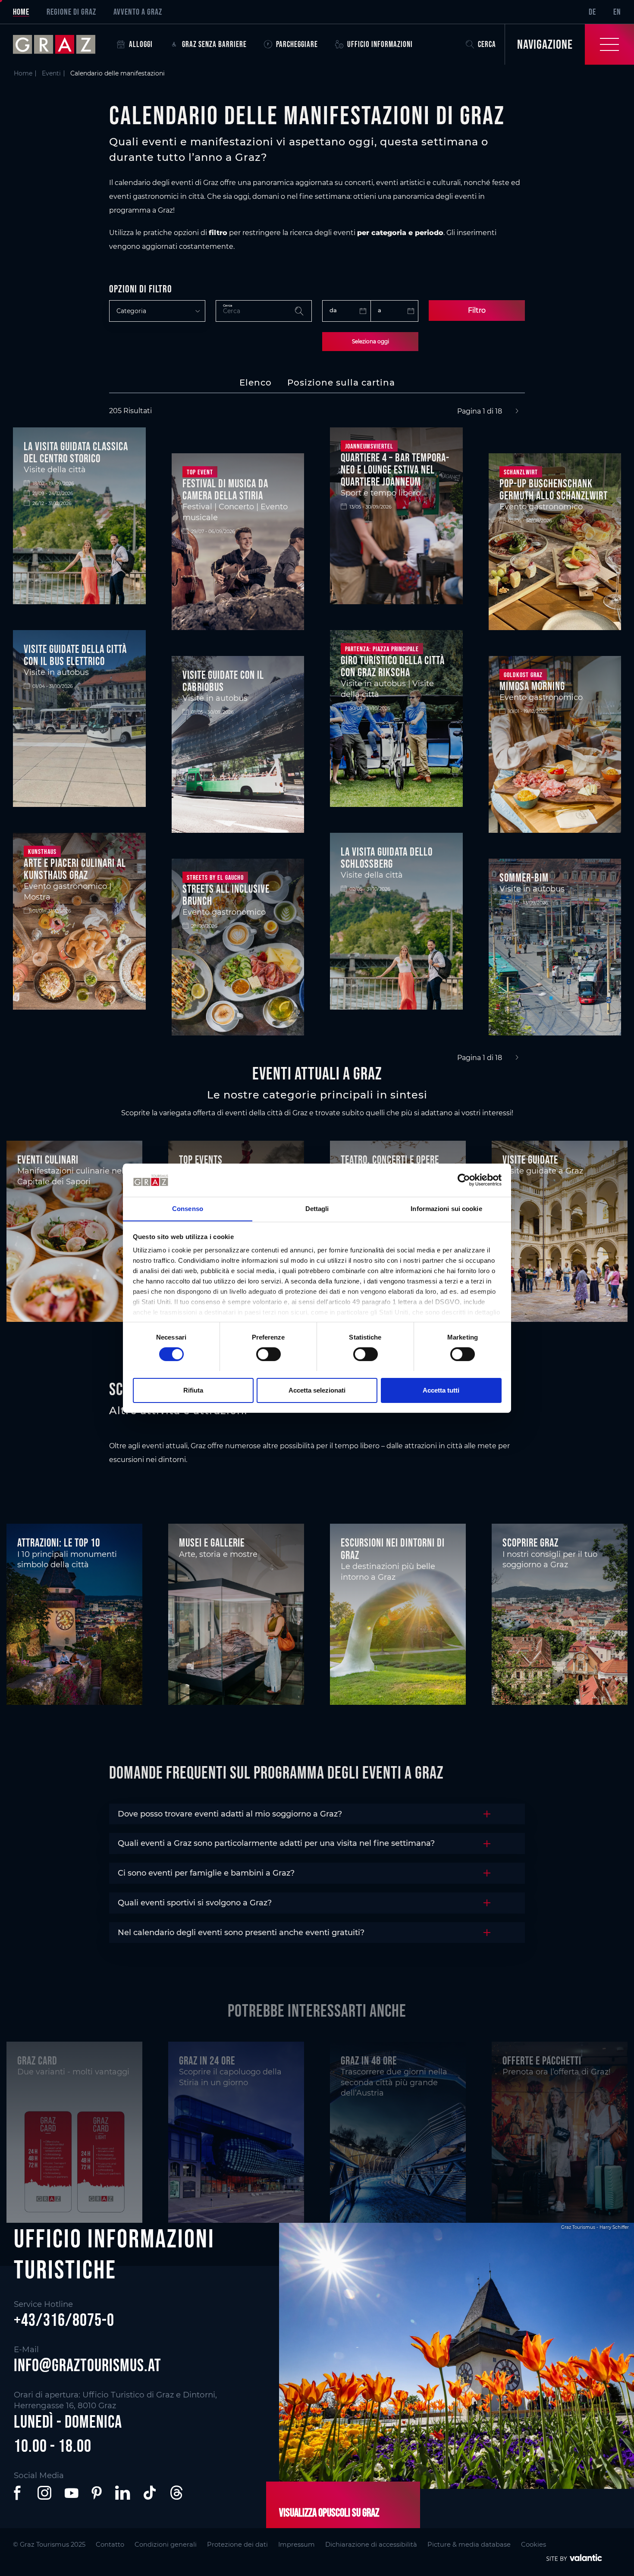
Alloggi (141, 44)
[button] (19, 2493)
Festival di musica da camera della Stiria (225, 489)
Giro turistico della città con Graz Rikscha (393, 666)
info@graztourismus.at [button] (88, 2365)
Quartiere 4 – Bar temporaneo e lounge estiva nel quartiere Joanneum (395, 470)
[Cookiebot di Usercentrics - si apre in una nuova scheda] (464, 1180)
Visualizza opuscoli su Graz (329, 2513)
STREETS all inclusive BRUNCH (226, 895)
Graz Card (37, 2061)
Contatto (110, 2545)
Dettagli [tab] (317, 1208)
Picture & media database (469, 2545)
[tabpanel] (317, 735)
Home (21, 12)
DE (592, 12)
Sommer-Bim (524, 878)
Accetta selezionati (317, 1390)
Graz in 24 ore (207, 2061)
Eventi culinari (48, 1160)
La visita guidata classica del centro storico (76, 452)
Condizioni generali (166, 2545)
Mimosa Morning (532, 686)
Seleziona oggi (370, 341)
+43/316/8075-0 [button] (64, 2320)
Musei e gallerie (212, 1543)
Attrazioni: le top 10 (59, 1543)
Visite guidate (530, 1160)
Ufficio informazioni (380, 44)
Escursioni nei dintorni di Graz (393, 1549)
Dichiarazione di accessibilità (371, 2545)
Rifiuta (193, 1390)
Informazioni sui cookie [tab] (446, 1208)
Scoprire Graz (530, 1543)
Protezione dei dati (237, 2545)
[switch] (268, 1354)
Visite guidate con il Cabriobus (223, 681)
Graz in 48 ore (369, 2061)
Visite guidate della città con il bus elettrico (75, 655)
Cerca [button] (487, 44)
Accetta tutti (441, 1390)
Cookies (534, 2545)
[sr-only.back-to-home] (61, 44)
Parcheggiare (297, 44)
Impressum (297, 2545)
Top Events (201, 1160)
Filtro (477, 310)
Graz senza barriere (214, 44)
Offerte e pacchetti (542, 2061)
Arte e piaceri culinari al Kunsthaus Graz (75, 869)
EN (617, 12)
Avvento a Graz (138, 12)
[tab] (256, 383)
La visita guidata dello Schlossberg (387, 858)
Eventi (51, 73)
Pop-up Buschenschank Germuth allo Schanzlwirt (554, 489)
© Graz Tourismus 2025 (49, 2545)
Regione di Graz (71, 12)
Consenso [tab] (188, 1208)
